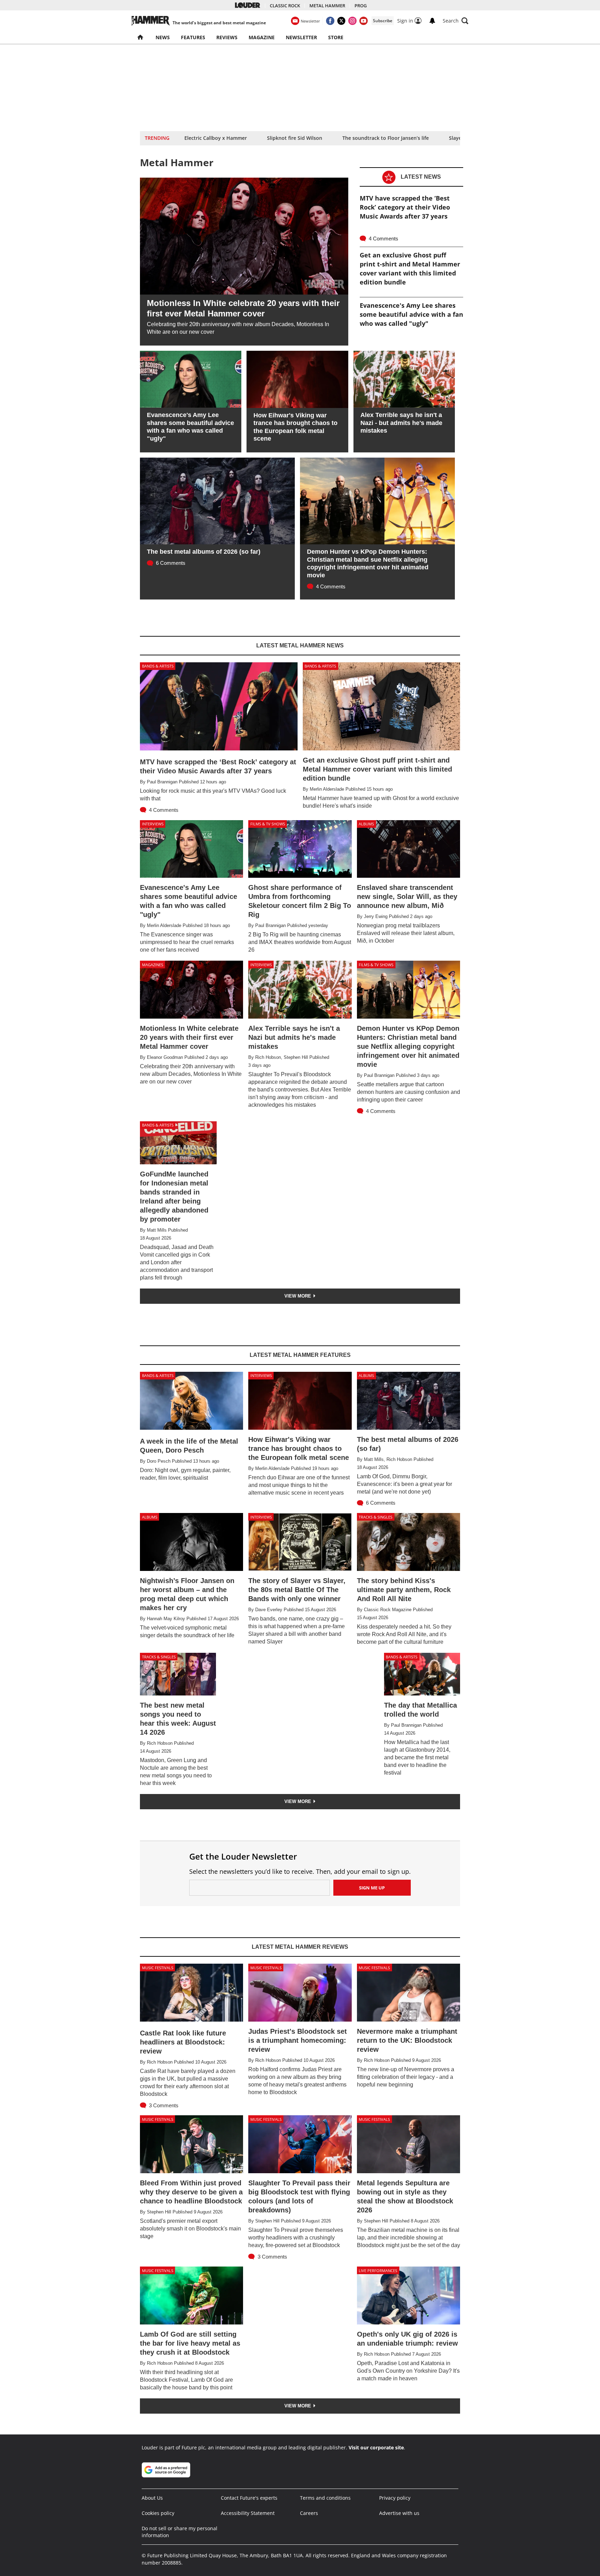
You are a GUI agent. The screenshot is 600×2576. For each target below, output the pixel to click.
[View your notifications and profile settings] (432, 21)
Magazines (153, 965)
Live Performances (378, 2271)
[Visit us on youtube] (364, 21)
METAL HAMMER (327, 6)
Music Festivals (158, 1968)
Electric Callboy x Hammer (216, 138)
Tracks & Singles (376, 1517)
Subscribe (383, 21)
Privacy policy (395, 2498)
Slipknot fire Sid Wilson (295, 138)
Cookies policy (158, 2513)
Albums (366, 824)
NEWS (163, 37)
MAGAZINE (262, 37)
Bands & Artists (158, 666)
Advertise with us (399, 2513)
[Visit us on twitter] (341, 21)
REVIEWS (227, 37)
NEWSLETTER (301, 37)
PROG (361, 6)
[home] (141, 37)
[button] (456, 21)
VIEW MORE (298, 1296)
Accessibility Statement (248, 2513)
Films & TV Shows (268, 824)
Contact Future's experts (249, 2498)
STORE (336, 37)
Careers (309, 2513)
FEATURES (193, 37)
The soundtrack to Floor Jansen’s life (386, 138)
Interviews (153, 824)
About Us (152, 2498)
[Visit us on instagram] (352, 21)
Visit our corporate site (376, 2447)
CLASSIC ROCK (285, 6)
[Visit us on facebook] (330, 21)
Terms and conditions (325, 2498)
